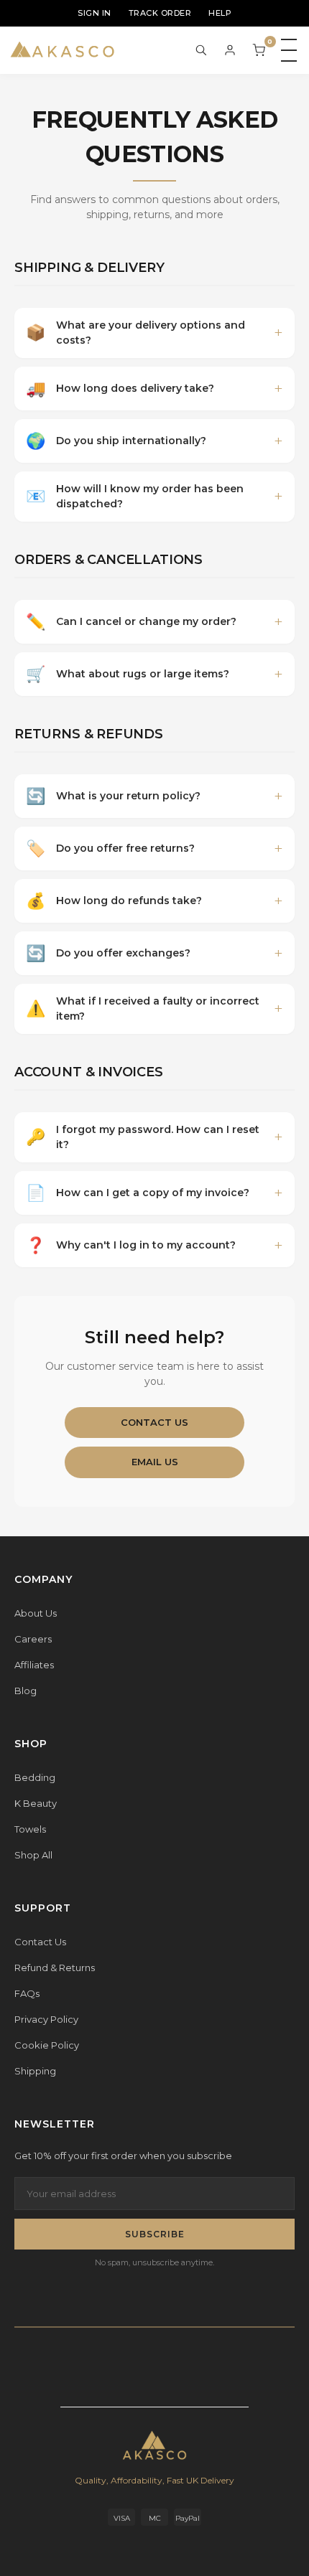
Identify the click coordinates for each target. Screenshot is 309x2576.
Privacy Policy (46, 2019)
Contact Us (154, 1422)
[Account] (230, 50)
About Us (36, 1613)
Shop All (33, 1855)
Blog (26, 1691)
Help (220, 13)
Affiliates (34, 1665)
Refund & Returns (55, 1968)
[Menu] (289, 50)
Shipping (35, 2071)
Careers (33, 1639)
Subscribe (155, 2234)
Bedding (35, 1777)
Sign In (94, 13)
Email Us (155, 1462)
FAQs (27, 1993)
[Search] (201, 50)
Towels (30, 1829)
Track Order (160, 13)
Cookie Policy (47, 2045)
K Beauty (36, 1803)
